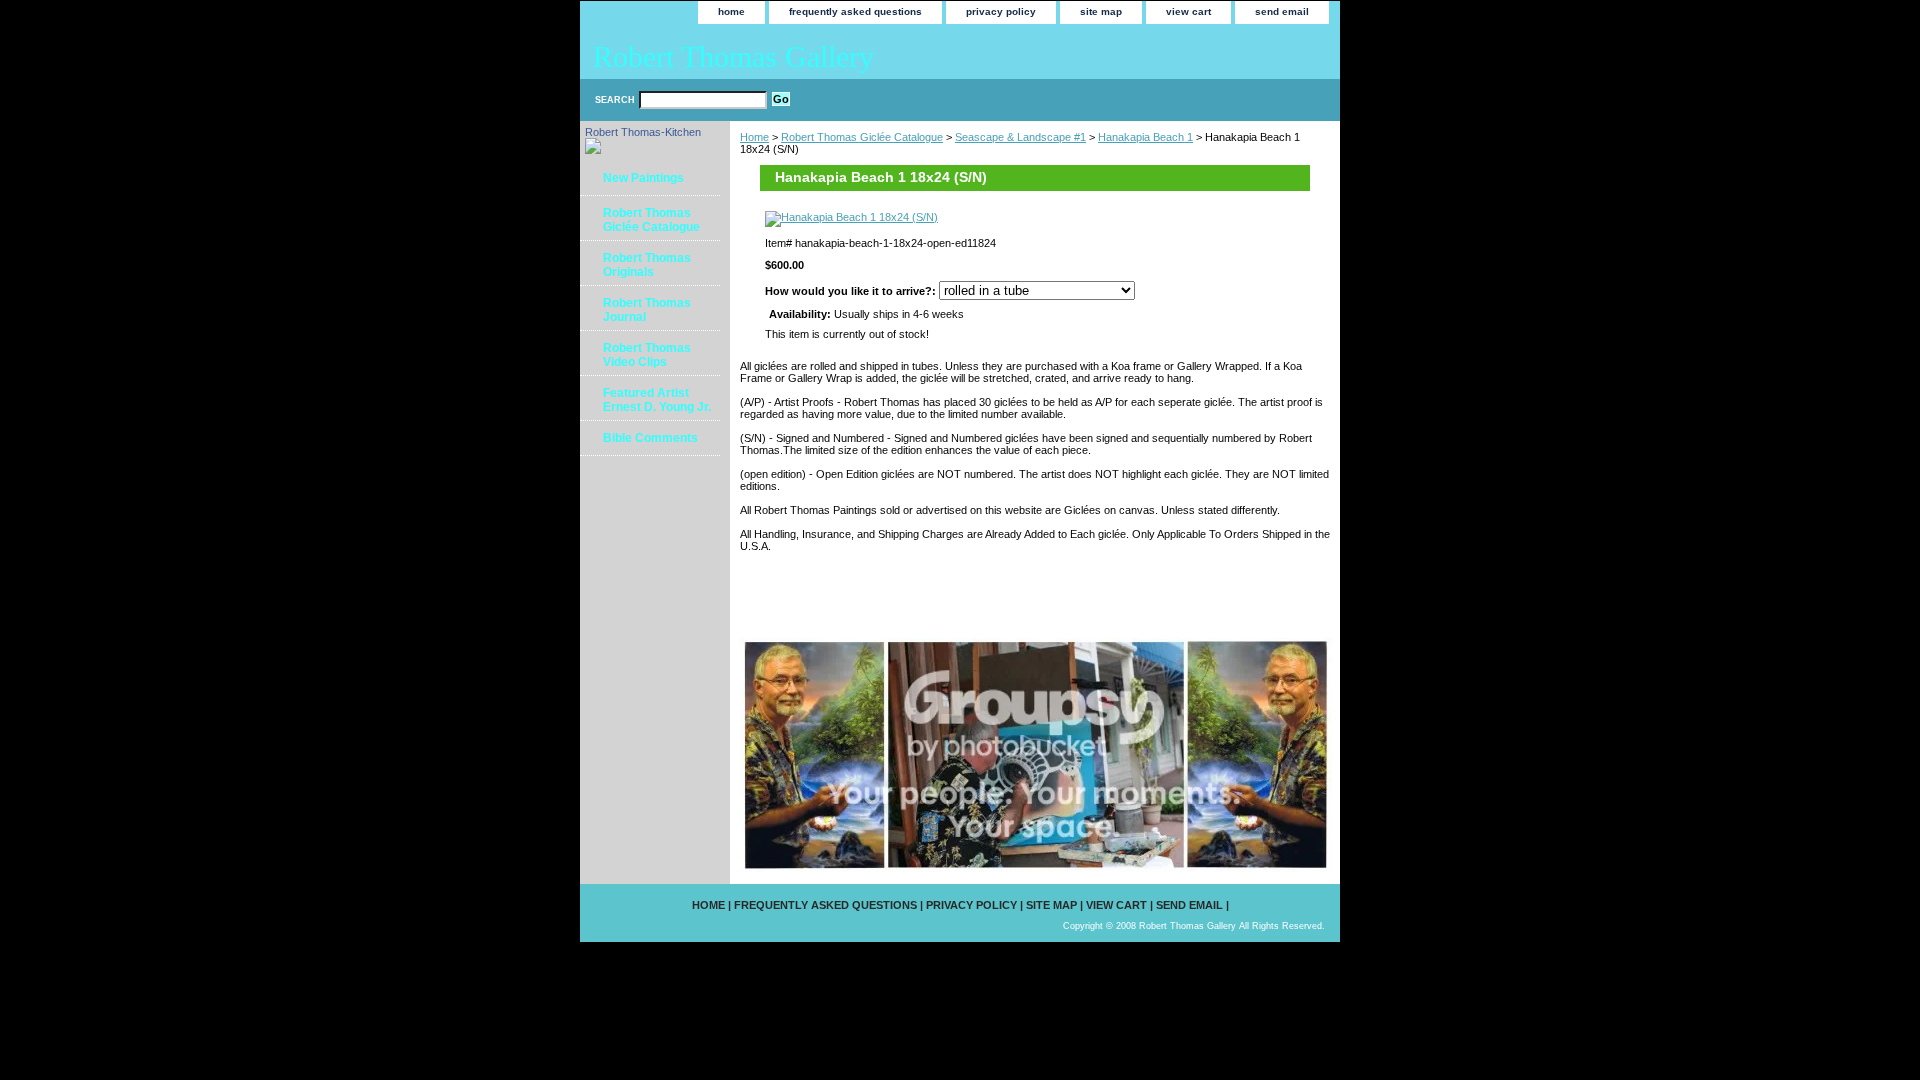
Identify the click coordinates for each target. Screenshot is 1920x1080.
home (731, 11)
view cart (1188, 11)
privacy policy (1001, 11)
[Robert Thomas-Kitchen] (593, 150)
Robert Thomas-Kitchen (643, 132)
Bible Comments (650, 438)
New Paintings (643, 178)
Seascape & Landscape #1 (1020, 137)
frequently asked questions (855, 11)
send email (1282, 11)
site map (1101, 11)
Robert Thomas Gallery (733, 56)
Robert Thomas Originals (647, 265)
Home (754, 137)
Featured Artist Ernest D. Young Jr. (657, 400)
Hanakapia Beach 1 (1145, 137)
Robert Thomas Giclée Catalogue (862, 137)
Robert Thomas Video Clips (647, 355)
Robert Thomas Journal (647, 310)
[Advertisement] (974, 594)
